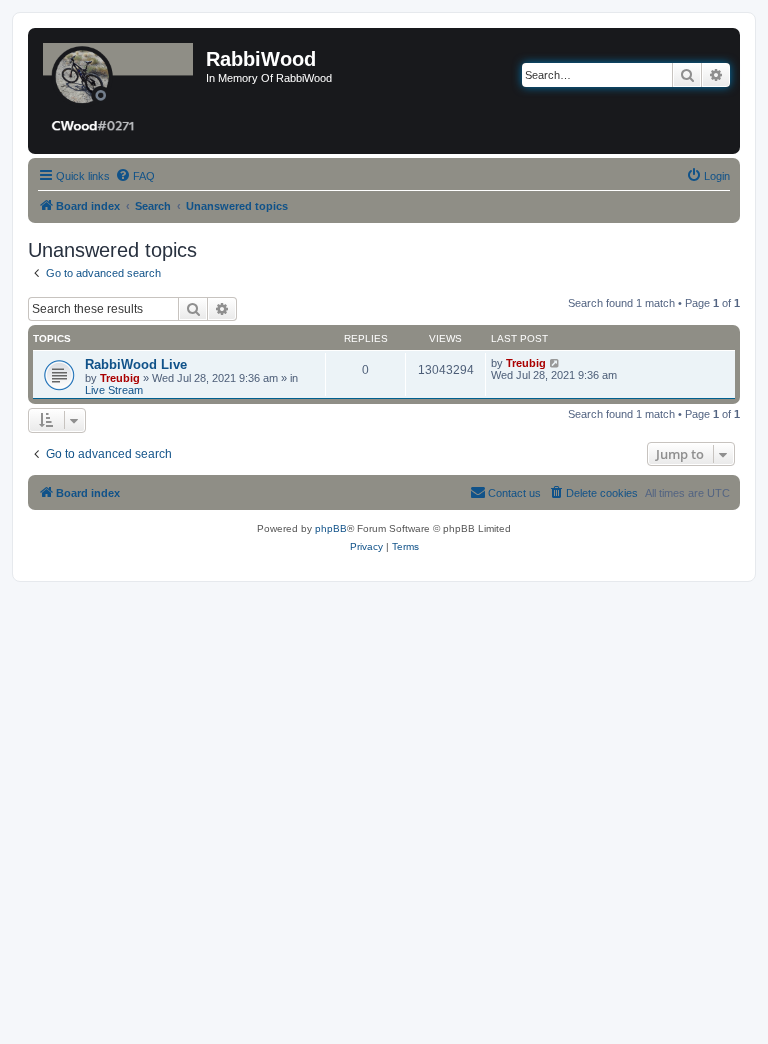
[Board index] (119, 91)
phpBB (331, 528)
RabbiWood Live (136, 364)
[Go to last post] (555, 363)
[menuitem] (135, 176)
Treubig (120, 378)
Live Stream (114, 390)
